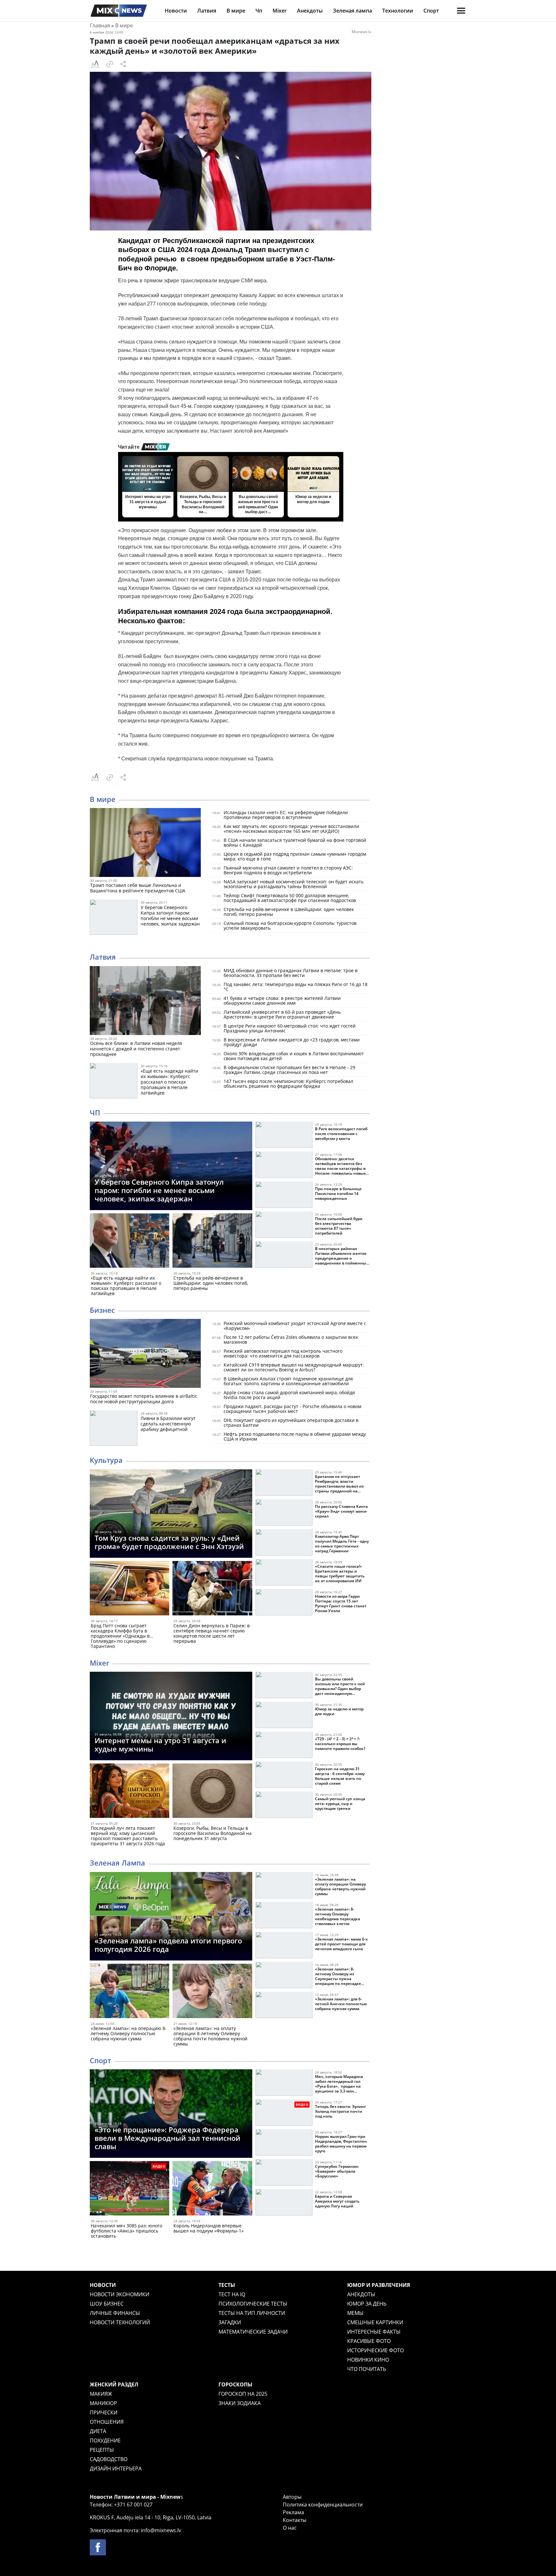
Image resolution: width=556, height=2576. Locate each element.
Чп (259, 11)
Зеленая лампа (352, 11)
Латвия (207, 11)
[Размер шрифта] (95, 64)
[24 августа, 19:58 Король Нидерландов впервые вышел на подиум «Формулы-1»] (212, 2190)
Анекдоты (310, 11)
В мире (236, 11)
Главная (100, 25)
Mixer (280, 11)
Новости (176, 11)
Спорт (431, 11)
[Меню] (461, 11)
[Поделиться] (123, 64)
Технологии (398, 11)
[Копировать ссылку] (110, 64)
